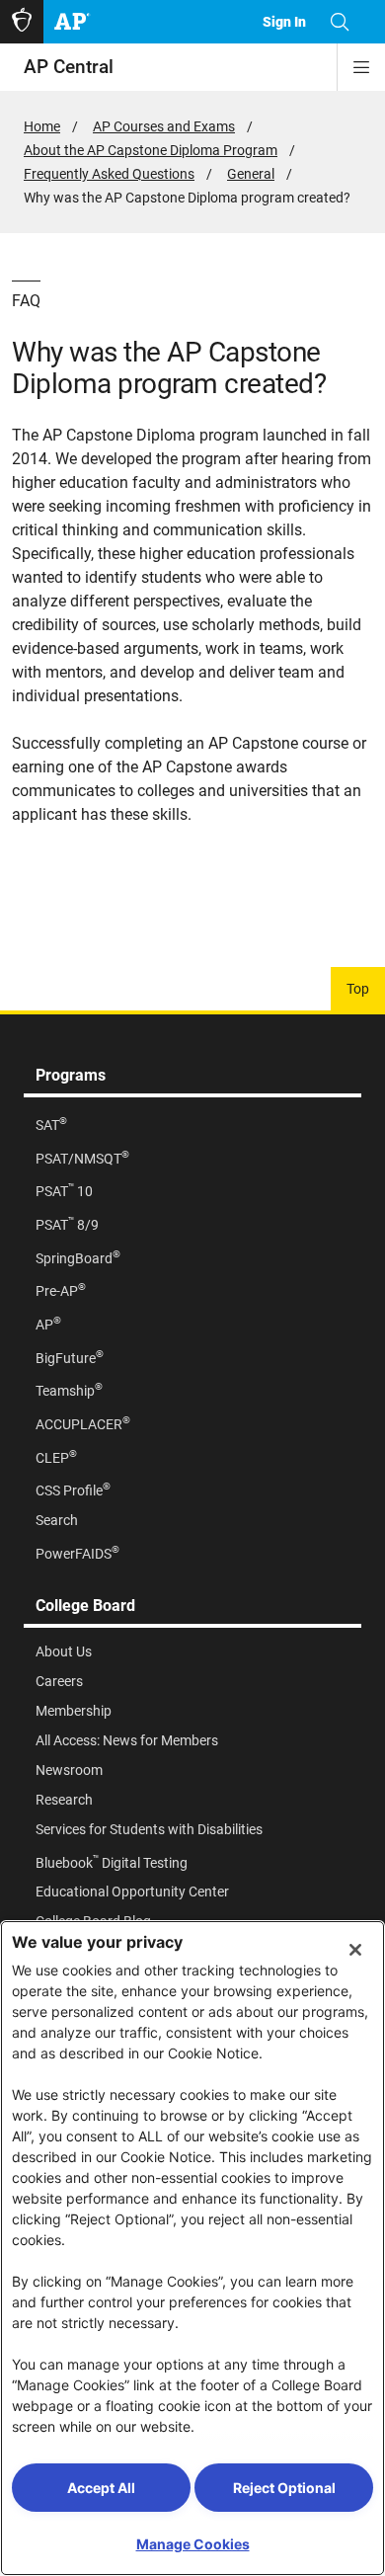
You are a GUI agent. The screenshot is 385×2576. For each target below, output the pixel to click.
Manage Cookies (193, 2544)
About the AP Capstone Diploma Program (151, 150)
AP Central (69, 67)
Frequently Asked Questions (109, 174)
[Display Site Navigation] (361, 67)
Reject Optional (284, 2488)
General (251, 174)
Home (42, 126)
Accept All (101, 2488)
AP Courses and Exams (164, 126)
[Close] (355, 1950)
